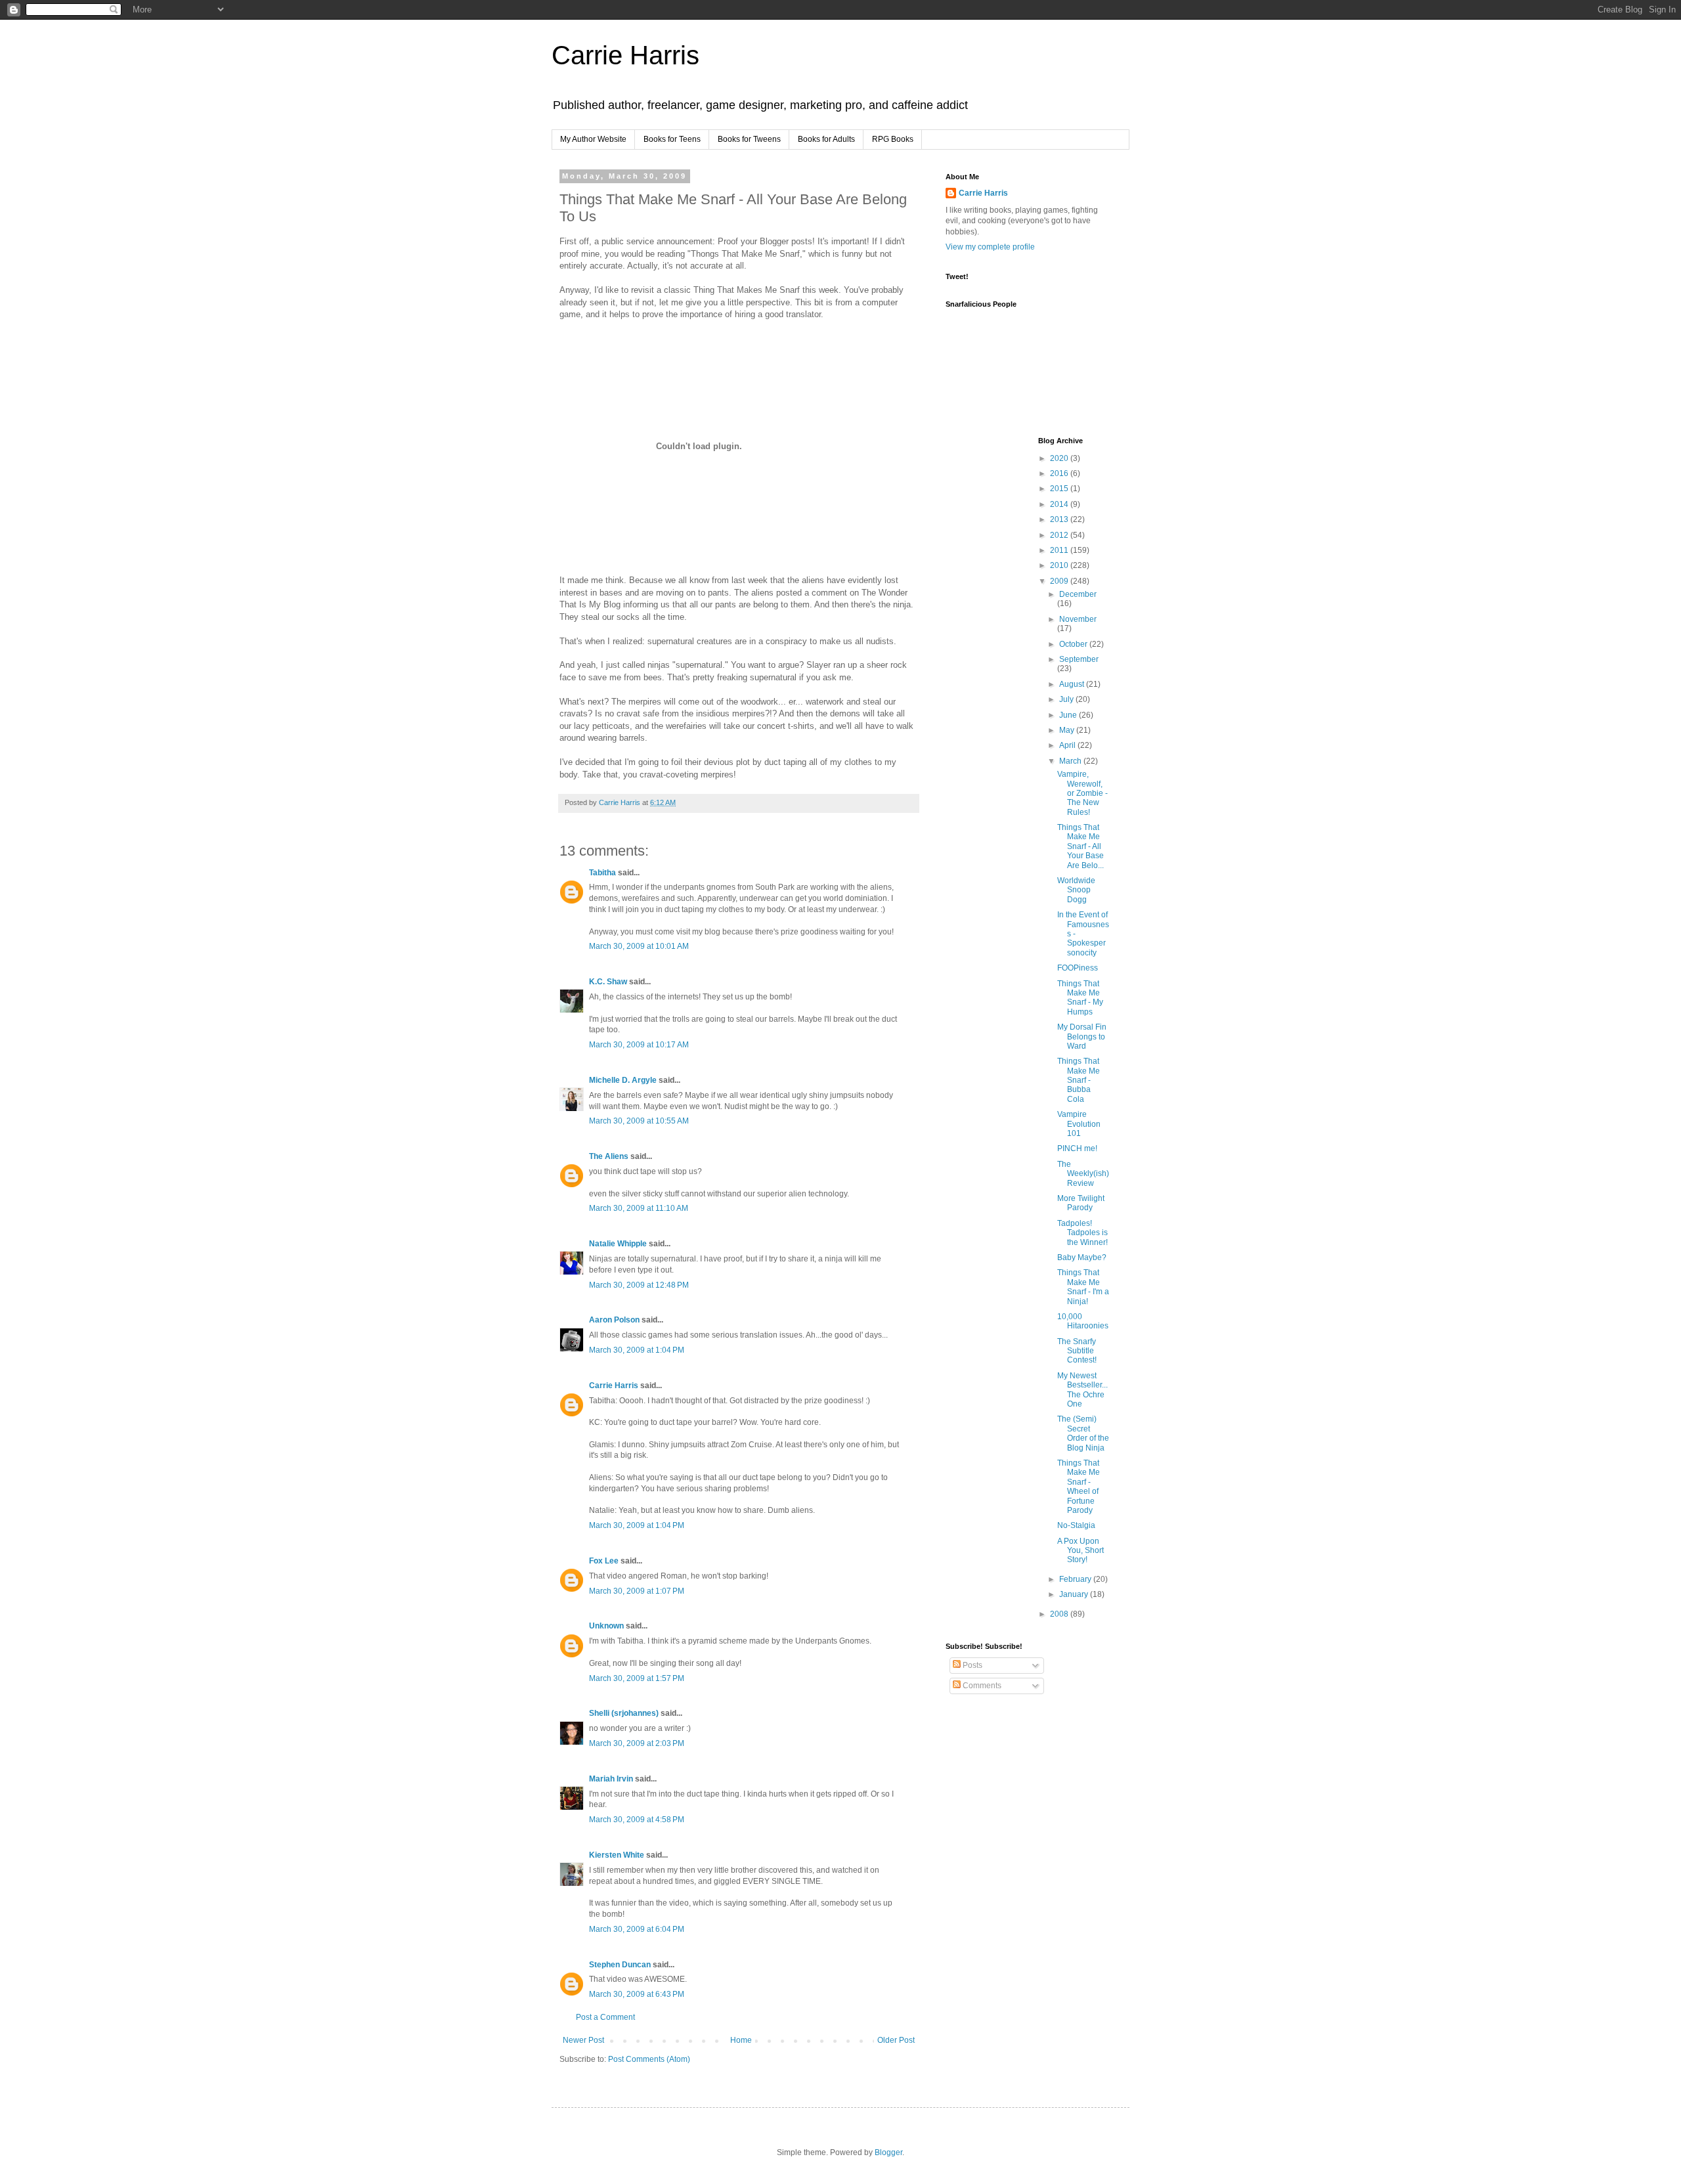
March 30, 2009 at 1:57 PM (637, 1678)
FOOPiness (1078, 968)
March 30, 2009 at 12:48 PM (639, 1285)
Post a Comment (605, 2017)
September (1079, 659)
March (1071, 761)
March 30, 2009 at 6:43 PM (637, 1994)
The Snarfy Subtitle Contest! (1077, 1351)
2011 (1060, 550)
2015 (1060, 489)
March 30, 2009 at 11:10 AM (639, 1208)
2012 (1060, 535)
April (1068, 745)
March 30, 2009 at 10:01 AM (639, 946)
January (1075, 1594)
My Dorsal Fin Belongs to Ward (1082, 1037)
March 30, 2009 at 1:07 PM (637, 1591)
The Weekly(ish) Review (1083, 1174)
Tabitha (602, 873)
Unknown (606, 1626)
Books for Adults (826, 139)
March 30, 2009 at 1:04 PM (637, 1350)
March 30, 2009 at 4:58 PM (637, 1820)
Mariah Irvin (611, 1779)
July (1067, 699)
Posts (971, 1665)
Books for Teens (672, 139)
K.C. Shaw (608, 982)
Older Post (896, 2040)
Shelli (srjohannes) (624, 1713)
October (1074, 644)
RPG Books (893, 139)
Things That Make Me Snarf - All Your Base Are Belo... (1081, 846)
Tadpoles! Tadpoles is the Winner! (1082, 1233)
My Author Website (593, 139)
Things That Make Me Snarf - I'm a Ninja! (1083, 1287)
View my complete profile (990, 247)
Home (741, 2040)
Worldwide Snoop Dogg (1076, 890)
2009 (1060, 581)
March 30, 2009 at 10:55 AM (639, 1121)
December (1078, 594)
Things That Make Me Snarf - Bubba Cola (1079, 1080)
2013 (1060, 519)
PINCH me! (1077, 1148)
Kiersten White (617, 1855)
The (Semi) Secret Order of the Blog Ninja (1083, 1433)
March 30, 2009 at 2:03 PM (637, 1743)
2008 (1060, 1614)
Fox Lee (604, 1561)
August (1073, 684)
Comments (981, 1686)
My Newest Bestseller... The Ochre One (1082, 1390)
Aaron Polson (614, 1320)
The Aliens (609, 1156)
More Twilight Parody (1081, 1203)
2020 (1060, 458)
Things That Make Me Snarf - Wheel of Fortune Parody (1079, 1487)
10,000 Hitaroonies (1083, 1321)
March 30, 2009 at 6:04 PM (637, 1929)
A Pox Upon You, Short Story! (1081, 1551)
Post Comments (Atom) (649, 2059)
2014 (1060, 504)
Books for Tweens (749, 139)
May (1068, 730)
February (1076, 1579)
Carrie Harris (625, 55)
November (1078, 619)
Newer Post (583, 2040)
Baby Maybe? (1082, 1257)
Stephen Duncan (620, 1965)
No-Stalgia (1076, 1525)
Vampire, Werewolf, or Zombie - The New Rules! (1082, 793)
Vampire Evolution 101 (1079, 1124)
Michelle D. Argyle (623, 1080)
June (1069, 715)
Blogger (888, 2152)
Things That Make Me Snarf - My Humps (1080, 998)
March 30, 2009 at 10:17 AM (639, 1045)
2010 (1060, 565)
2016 (1060, 473)
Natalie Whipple (618, 1244)
